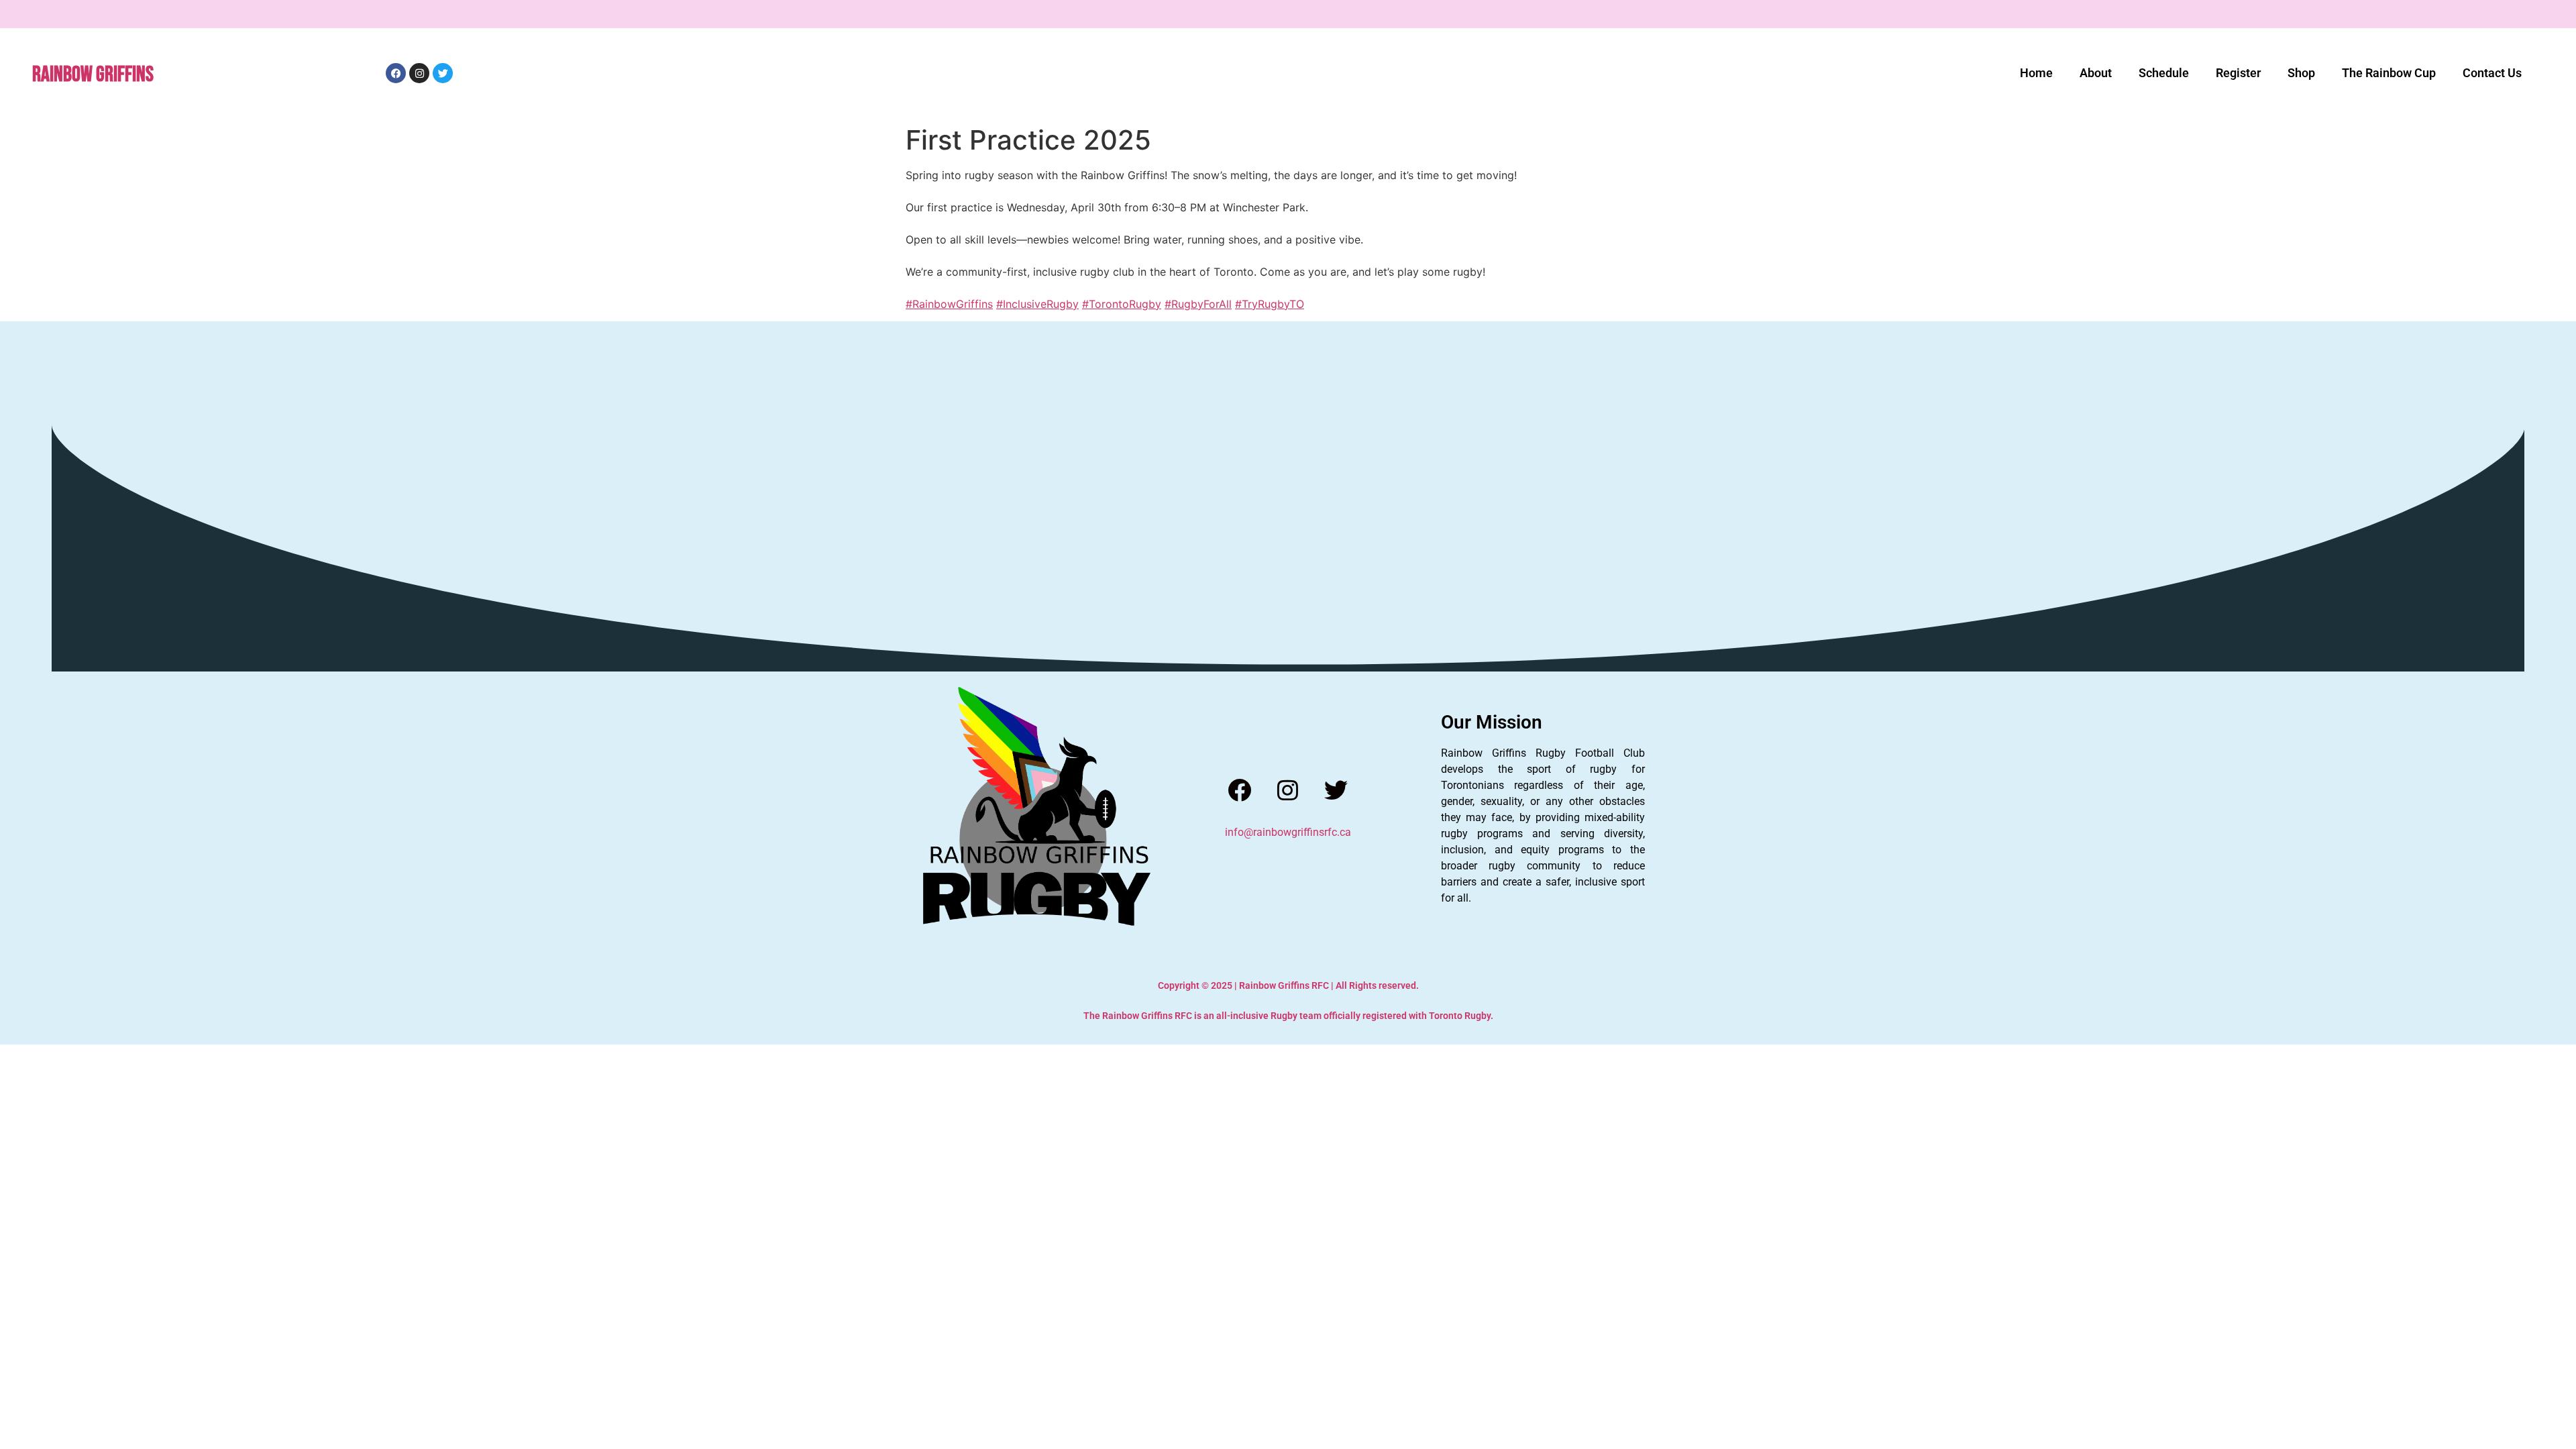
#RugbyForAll (1198, 304)
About (2096, 73)
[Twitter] (1336, 790)
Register (2238, 73)
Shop (2301, 73)
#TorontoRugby (1122, 304)
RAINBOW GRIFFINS (93, 75)
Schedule (2164, 73)
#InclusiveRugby (1037, 304)
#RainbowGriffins (949, 304)
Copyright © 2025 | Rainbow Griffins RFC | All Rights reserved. (1288, 985)
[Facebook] (1239, 790)
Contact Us (2492, 73)
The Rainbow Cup (2389, 73)
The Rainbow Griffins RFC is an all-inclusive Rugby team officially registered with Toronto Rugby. (1288, 1016)
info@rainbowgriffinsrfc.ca (1288, 832)
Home (2036, 73)
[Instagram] (1288, 790)
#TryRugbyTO (1270, 304)
